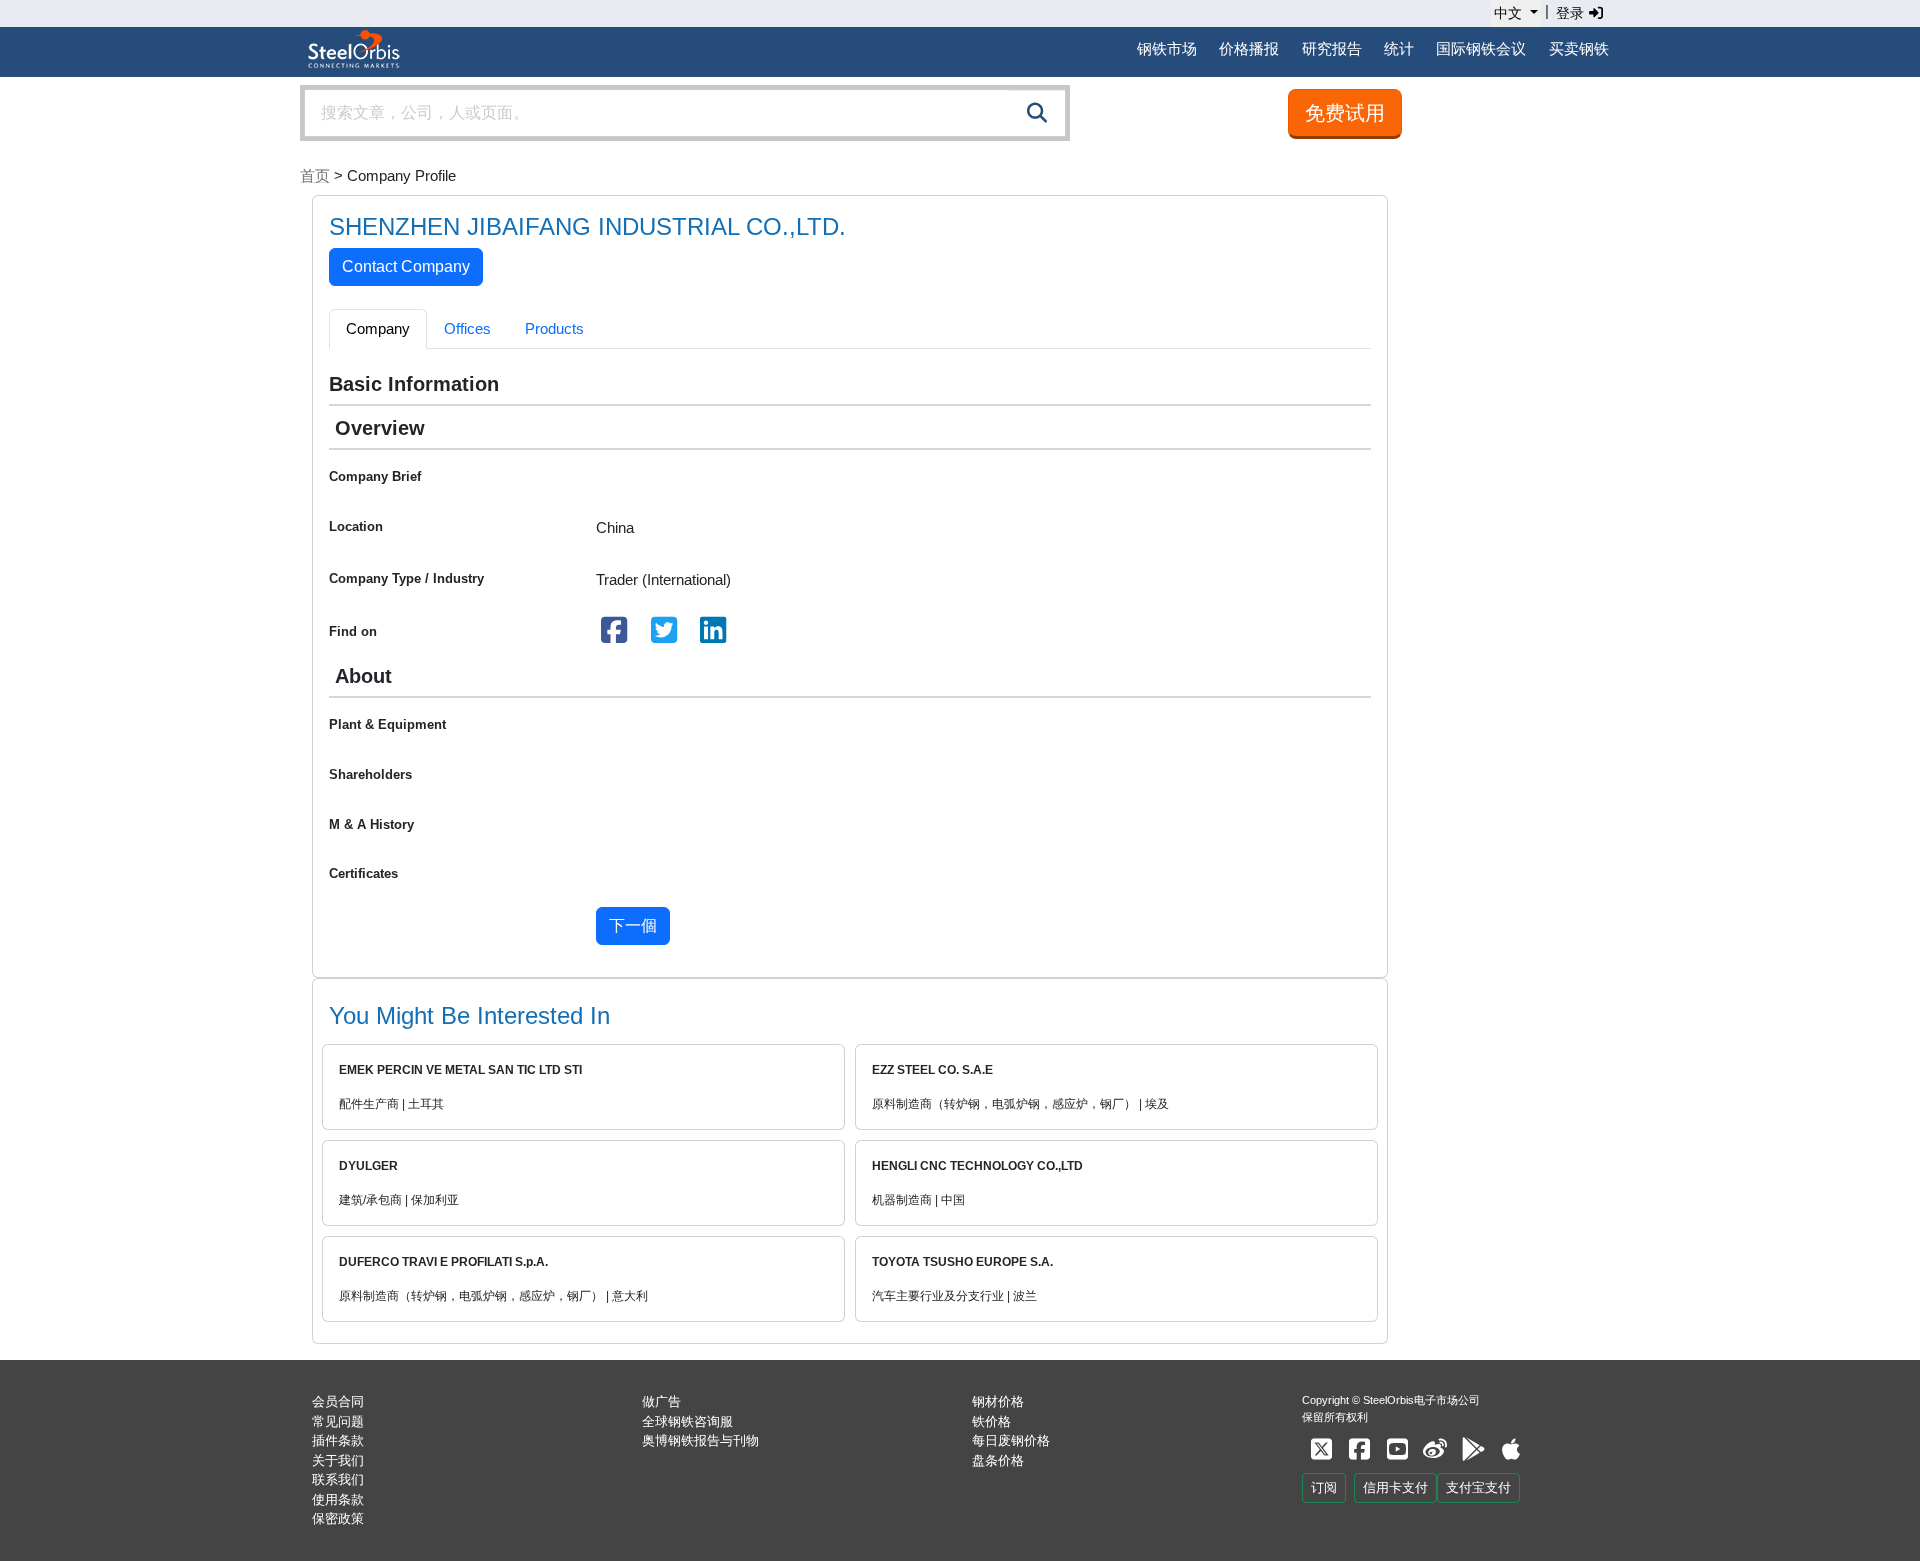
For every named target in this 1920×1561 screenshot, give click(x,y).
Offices (467, 328)
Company (378, 328)
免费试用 (1345, 113)
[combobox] (685, 113)
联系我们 (338, 1479)
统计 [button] (1399, 48)
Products (554, 328)
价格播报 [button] (1249, 48)
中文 (1508, 13)
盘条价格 (998, 1460)
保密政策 (338, 1518)
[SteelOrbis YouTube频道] (1397, 1449)
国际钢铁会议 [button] (1481, 48)
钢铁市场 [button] (1167, 48)
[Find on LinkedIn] (714, 635)
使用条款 (338, 1499)
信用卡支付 (1395, 1487)
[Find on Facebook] (615, 635)
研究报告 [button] (1332, 48)
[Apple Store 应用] (1511, 1449)
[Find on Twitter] (664, 635)
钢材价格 (998, 1401)
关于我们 (338, 1460)
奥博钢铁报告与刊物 (700, 1440)
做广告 (661, 1401)
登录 (1572, 13)
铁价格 (991, 1421)
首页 (315, 175)
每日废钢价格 (1011, 1440)
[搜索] (1037, 113)
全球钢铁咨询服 (687, 1421)
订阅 (1324, 1487)
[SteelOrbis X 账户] (1321, 1449)
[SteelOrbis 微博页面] (1435, 1449)
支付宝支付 (1478, 1487)
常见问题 (338, 1421)
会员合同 (338, 1401)
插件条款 (338, 1440)
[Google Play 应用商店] (1473, 1449)
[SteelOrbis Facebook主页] (1359, 1449)
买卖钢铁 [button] (1579, 48)
